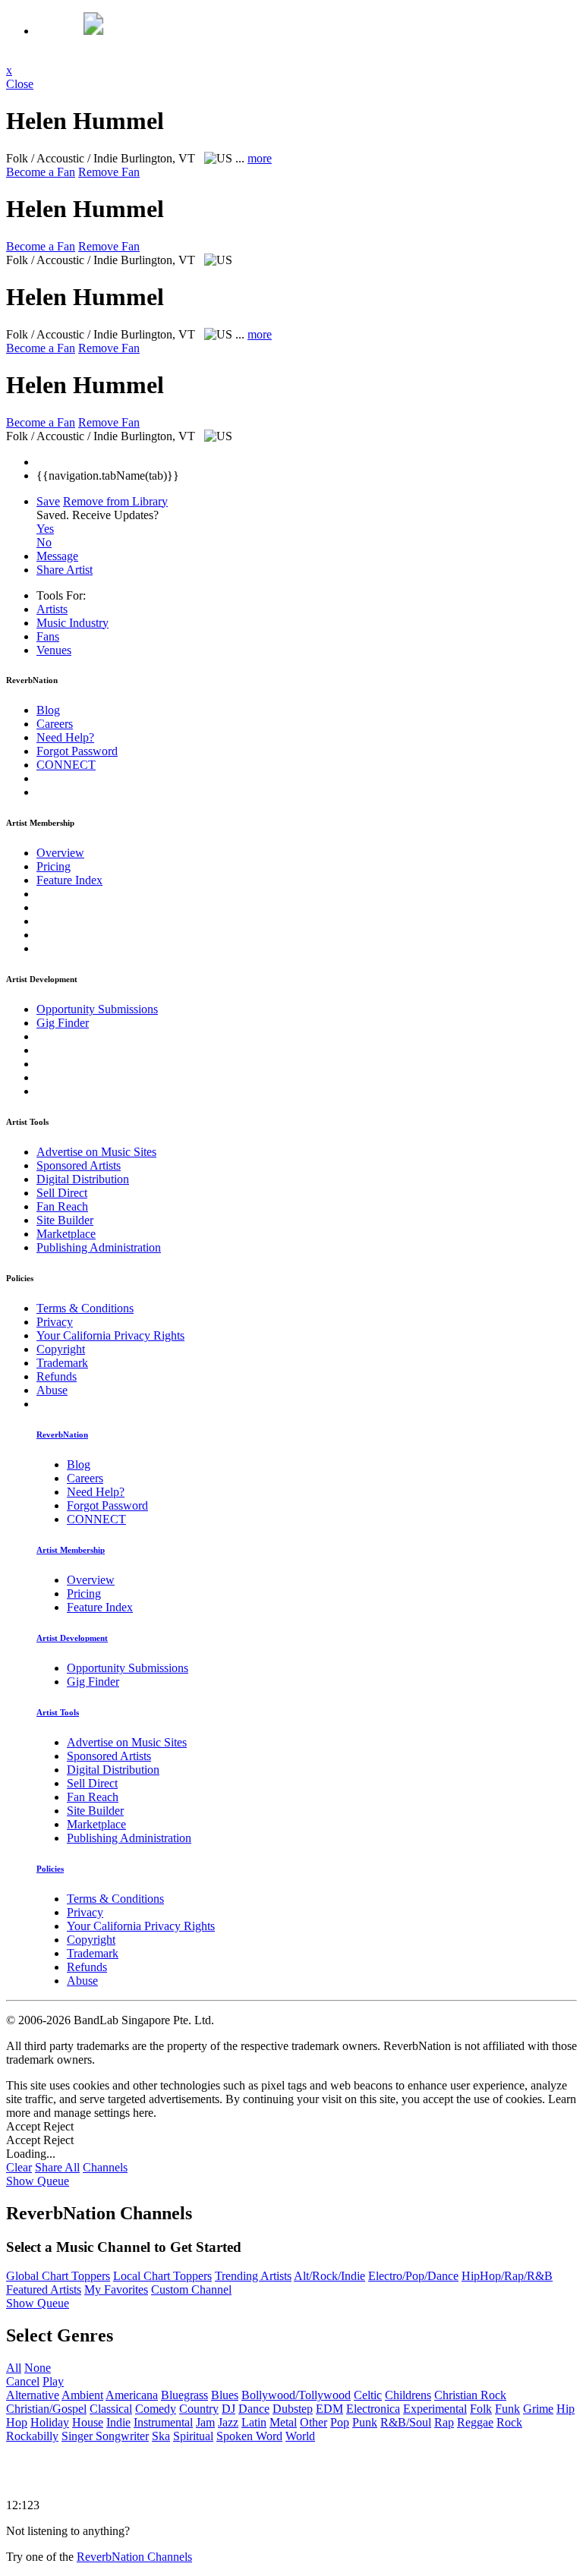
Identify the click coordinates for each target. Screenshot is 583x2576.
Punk (365, 2422)
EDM (329, 2409)
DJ (228, 2409)
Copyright (61, 1349)
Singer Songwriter (105, 2436)
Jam (205, 2422)
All (14, 2368)
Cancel (23, 2381)
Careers (55, 724)
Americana (132, 2395)
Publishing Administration (99, 1247)
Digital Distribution (83, 1179)
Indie (118, 2422)
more (260, 158)
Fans (48, 636)
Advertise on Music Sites (96, 1152)
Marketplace (66, 1234)
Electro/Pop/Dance (413, 2276)
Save (48, 501)
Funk (507, 2409)
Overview (60, 853)
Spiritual (193, 2436)
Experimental (435, 2409)
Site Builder (65, 1220)
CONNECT (66, 765)
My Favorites (116, 2289)
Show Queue (38, 2181)
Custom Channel (191, 2289)
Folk (481, 2409)
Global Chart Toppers (58, 2276)
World (300, 2436)
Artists (52, 609)
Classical (111, 2409)
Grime (538, 2409)
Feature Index (69, 880)
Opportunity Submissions (97, 1009)
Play (53, 2381)
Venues (54, 650)
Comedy (156, 2409)
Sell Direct (62, 1193)
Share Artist (65, 570)
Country (199, 2409)
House (88, 2422)
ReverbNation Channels (134, 2557)
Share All (57, 2167)
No (44, 542)
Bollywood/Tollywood (296, 2395)
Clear (19, 2167)
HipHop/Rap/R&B (507, 2276)
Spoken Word (249, 2436)
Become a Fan (41, 172)
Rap (444, 2422)
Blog (48, 710)
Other (314, 2422)
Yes (45, 529)
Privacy (55, 1322)
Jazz (228, 2422)
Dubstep (293, 2409)
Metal (283, 2422)
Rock (509, 2422)
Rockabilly (32, 2436)
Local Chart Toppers (162, 2276)
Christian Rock (470, 2395)
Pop (340, 2422)
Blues (225, 2395)
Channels (105, 2167)
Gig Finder (63, 1023)
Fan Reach (62, 1206)
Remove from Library (115, 501)
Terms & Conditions (85, 1308)
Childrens (408, 2395)
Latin (254, 2422)
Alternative (33, 2395)
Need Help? (65, 737)
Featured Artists (44, 2289)
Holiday (50, 2422)
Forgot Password (77, 751)
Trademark (62, 1363)
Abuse (52, 1390)
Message (57, 556)
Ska (161, 2436)
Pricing (54, 866)
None (38, 2368)
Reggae (475, 2422)
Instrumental (163, 2422)
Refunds (57, 1376)
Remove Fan (109, 172)
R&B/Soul (406, 2422)
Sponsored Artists (79, 1165)
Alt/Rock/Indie (329, 2276)
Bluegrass (184, 2395)
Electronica (373, 2409)
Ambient (82, 2395)
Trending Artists (253, 2276)
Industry (72, 623)
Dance (254, 2409)
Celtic (368, 2395)
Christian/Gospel (46, 2409)
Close (20, 84)
